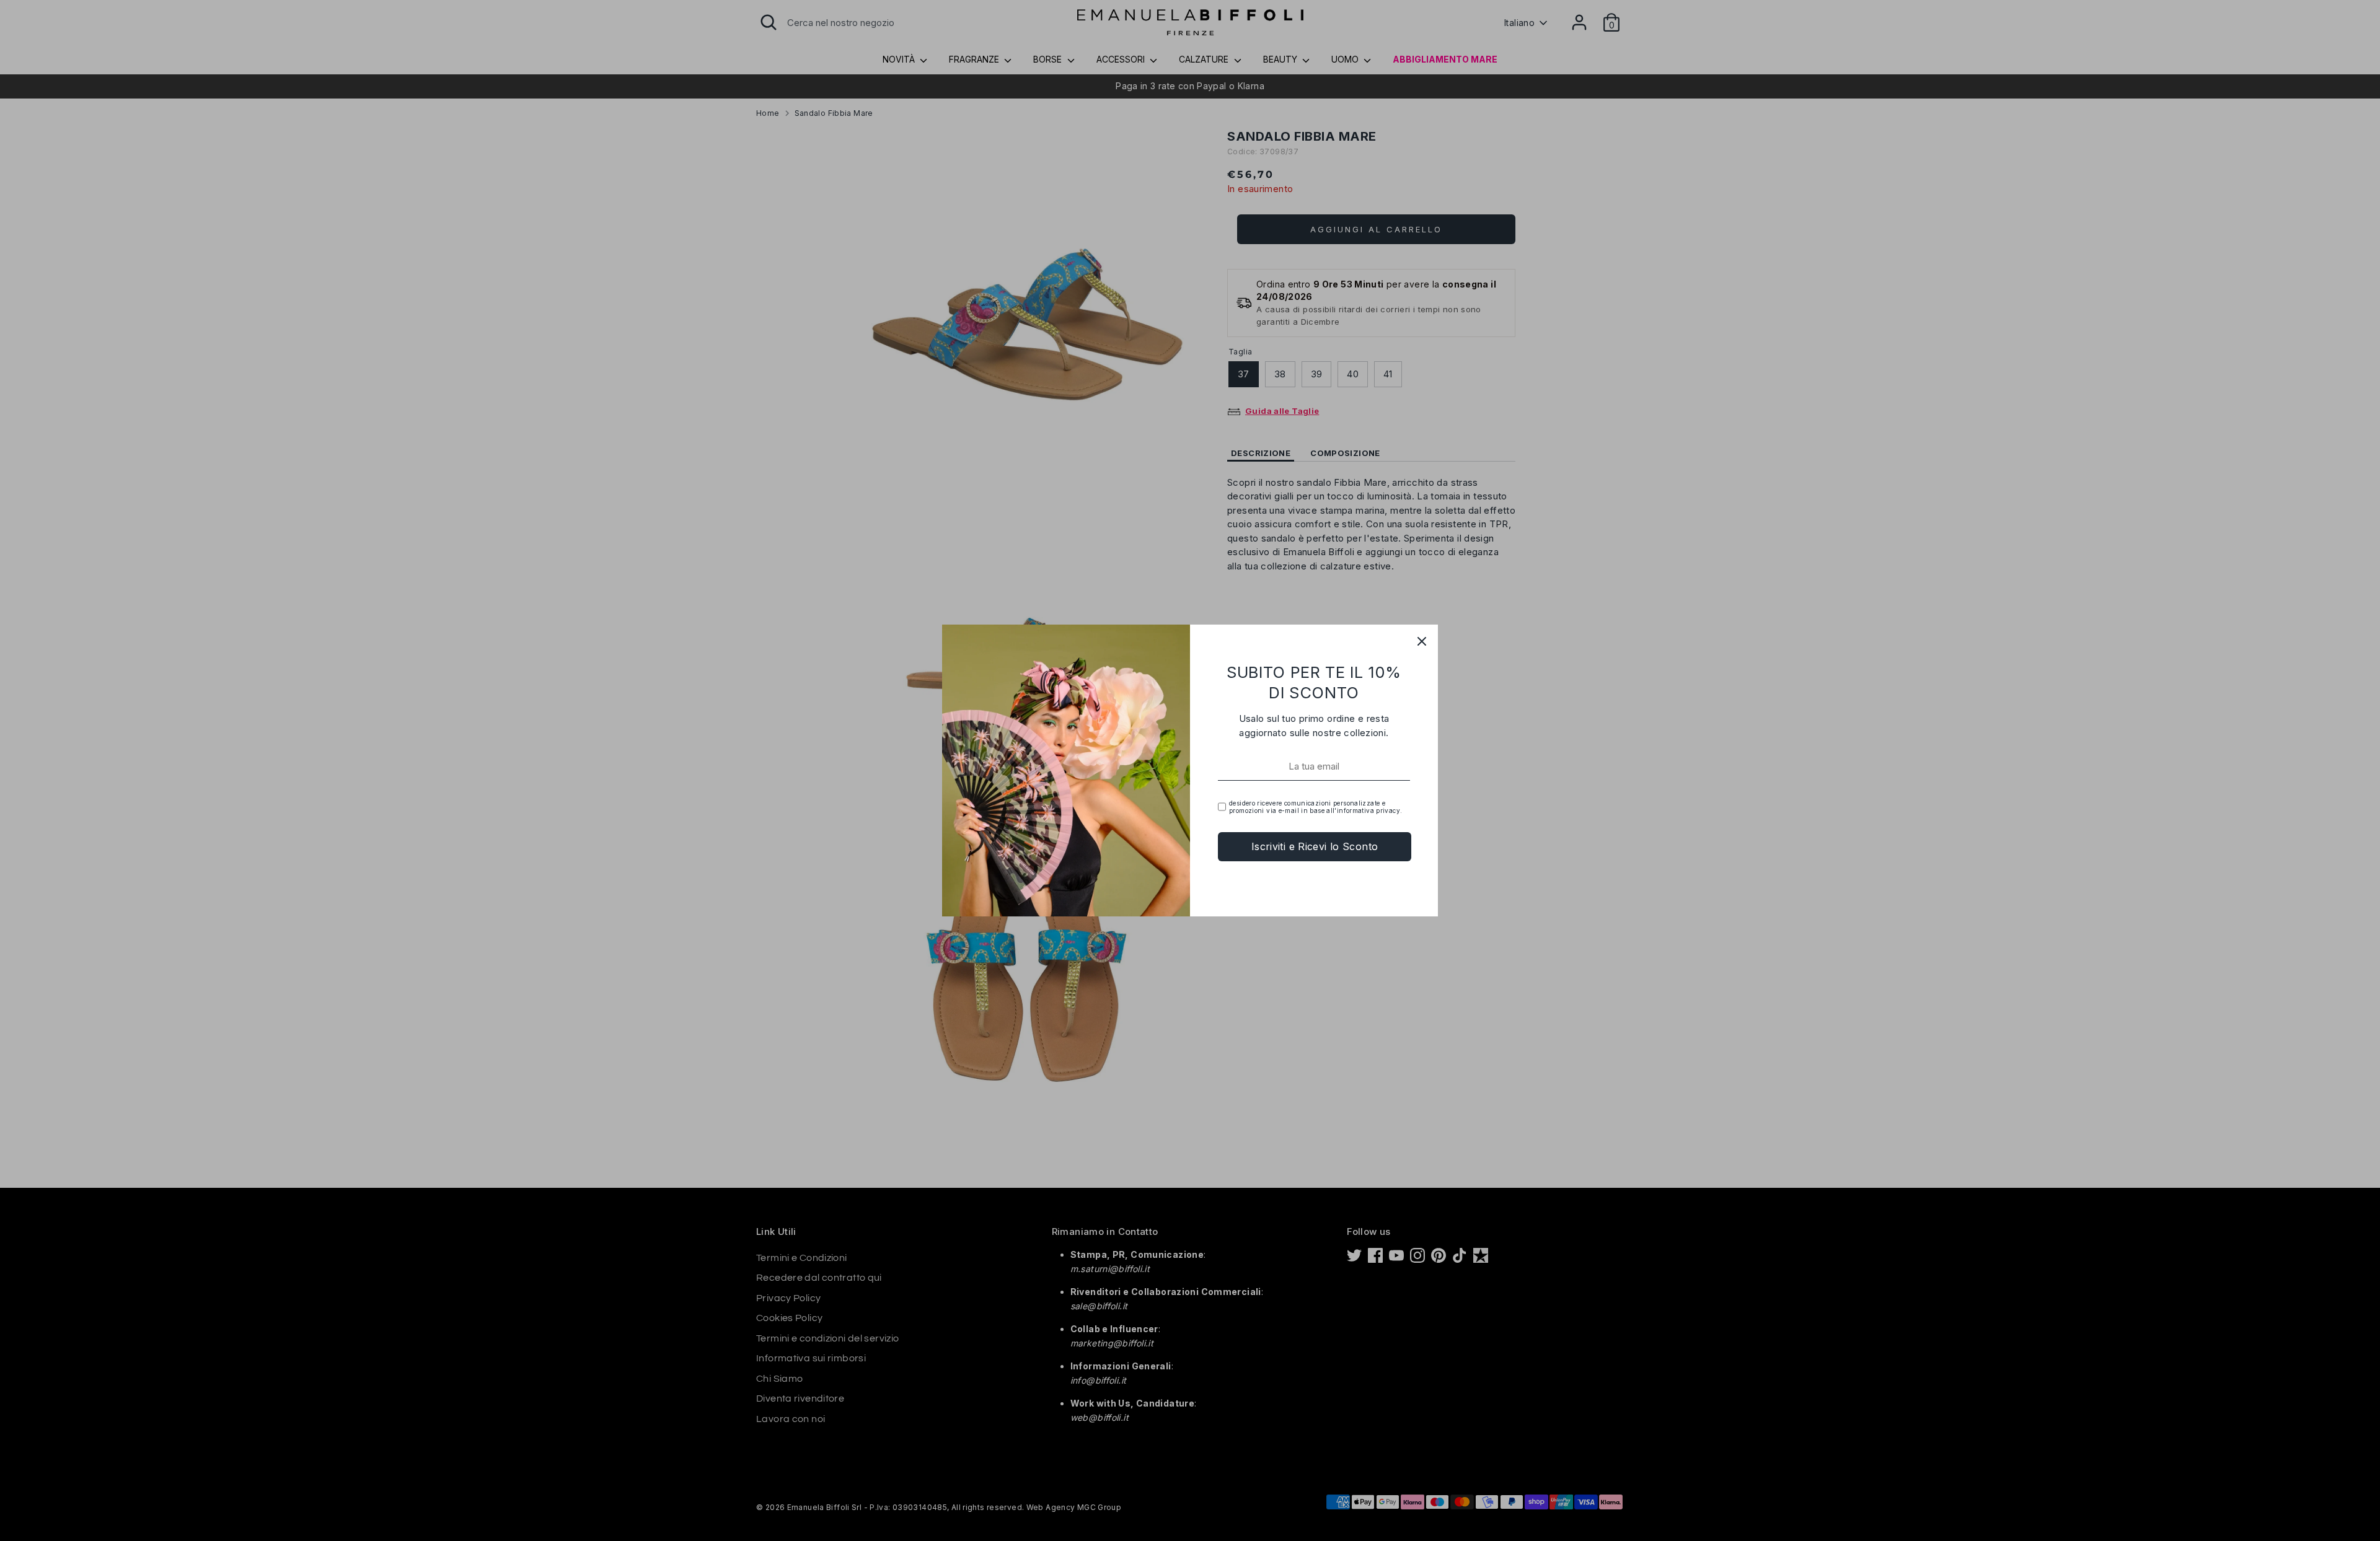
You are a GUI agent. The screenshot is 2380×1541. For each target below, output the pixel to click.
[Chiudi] (1422, 641)
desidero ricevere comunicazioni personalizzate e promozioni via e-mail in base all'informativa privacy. (1316, 807)
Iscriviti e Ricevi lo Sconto (1315, 846)
